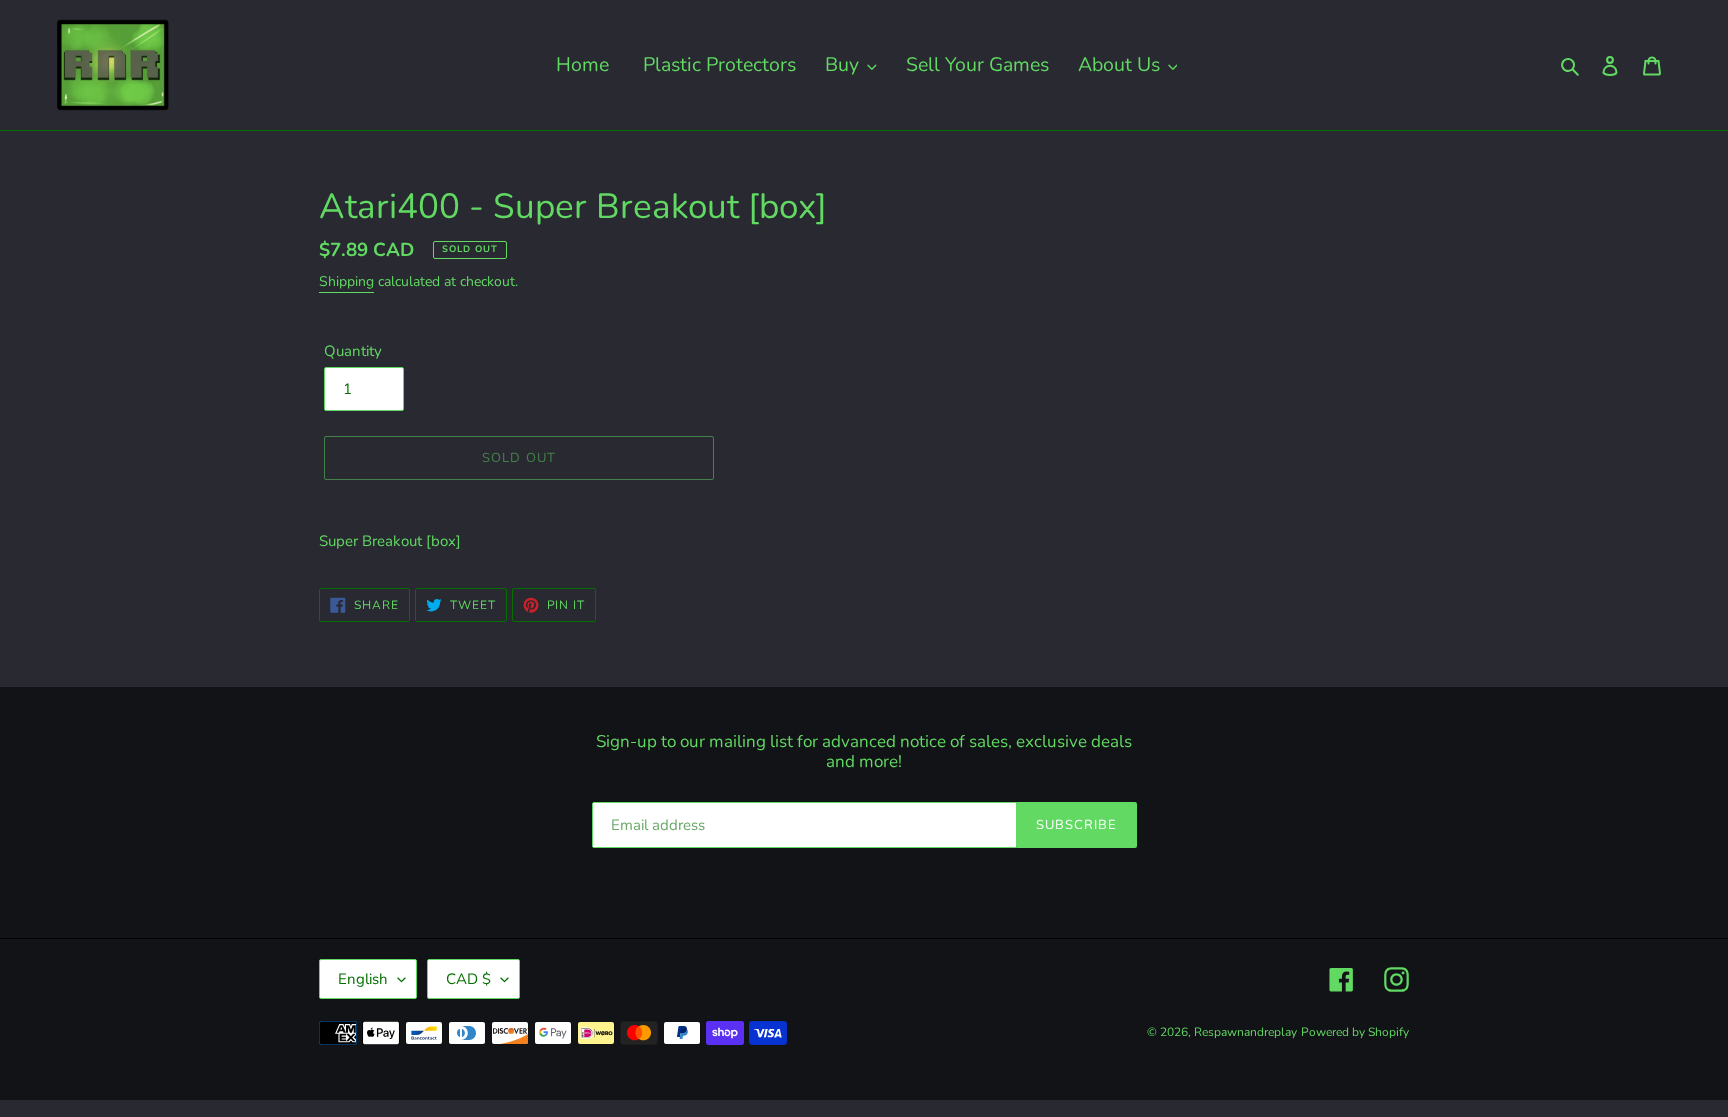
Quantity (353, 351)
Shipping (346, 281)
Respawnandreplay (1245, 1032)
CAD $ (468, 979)
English (363, 979)
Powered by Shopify (1355, 1032)
